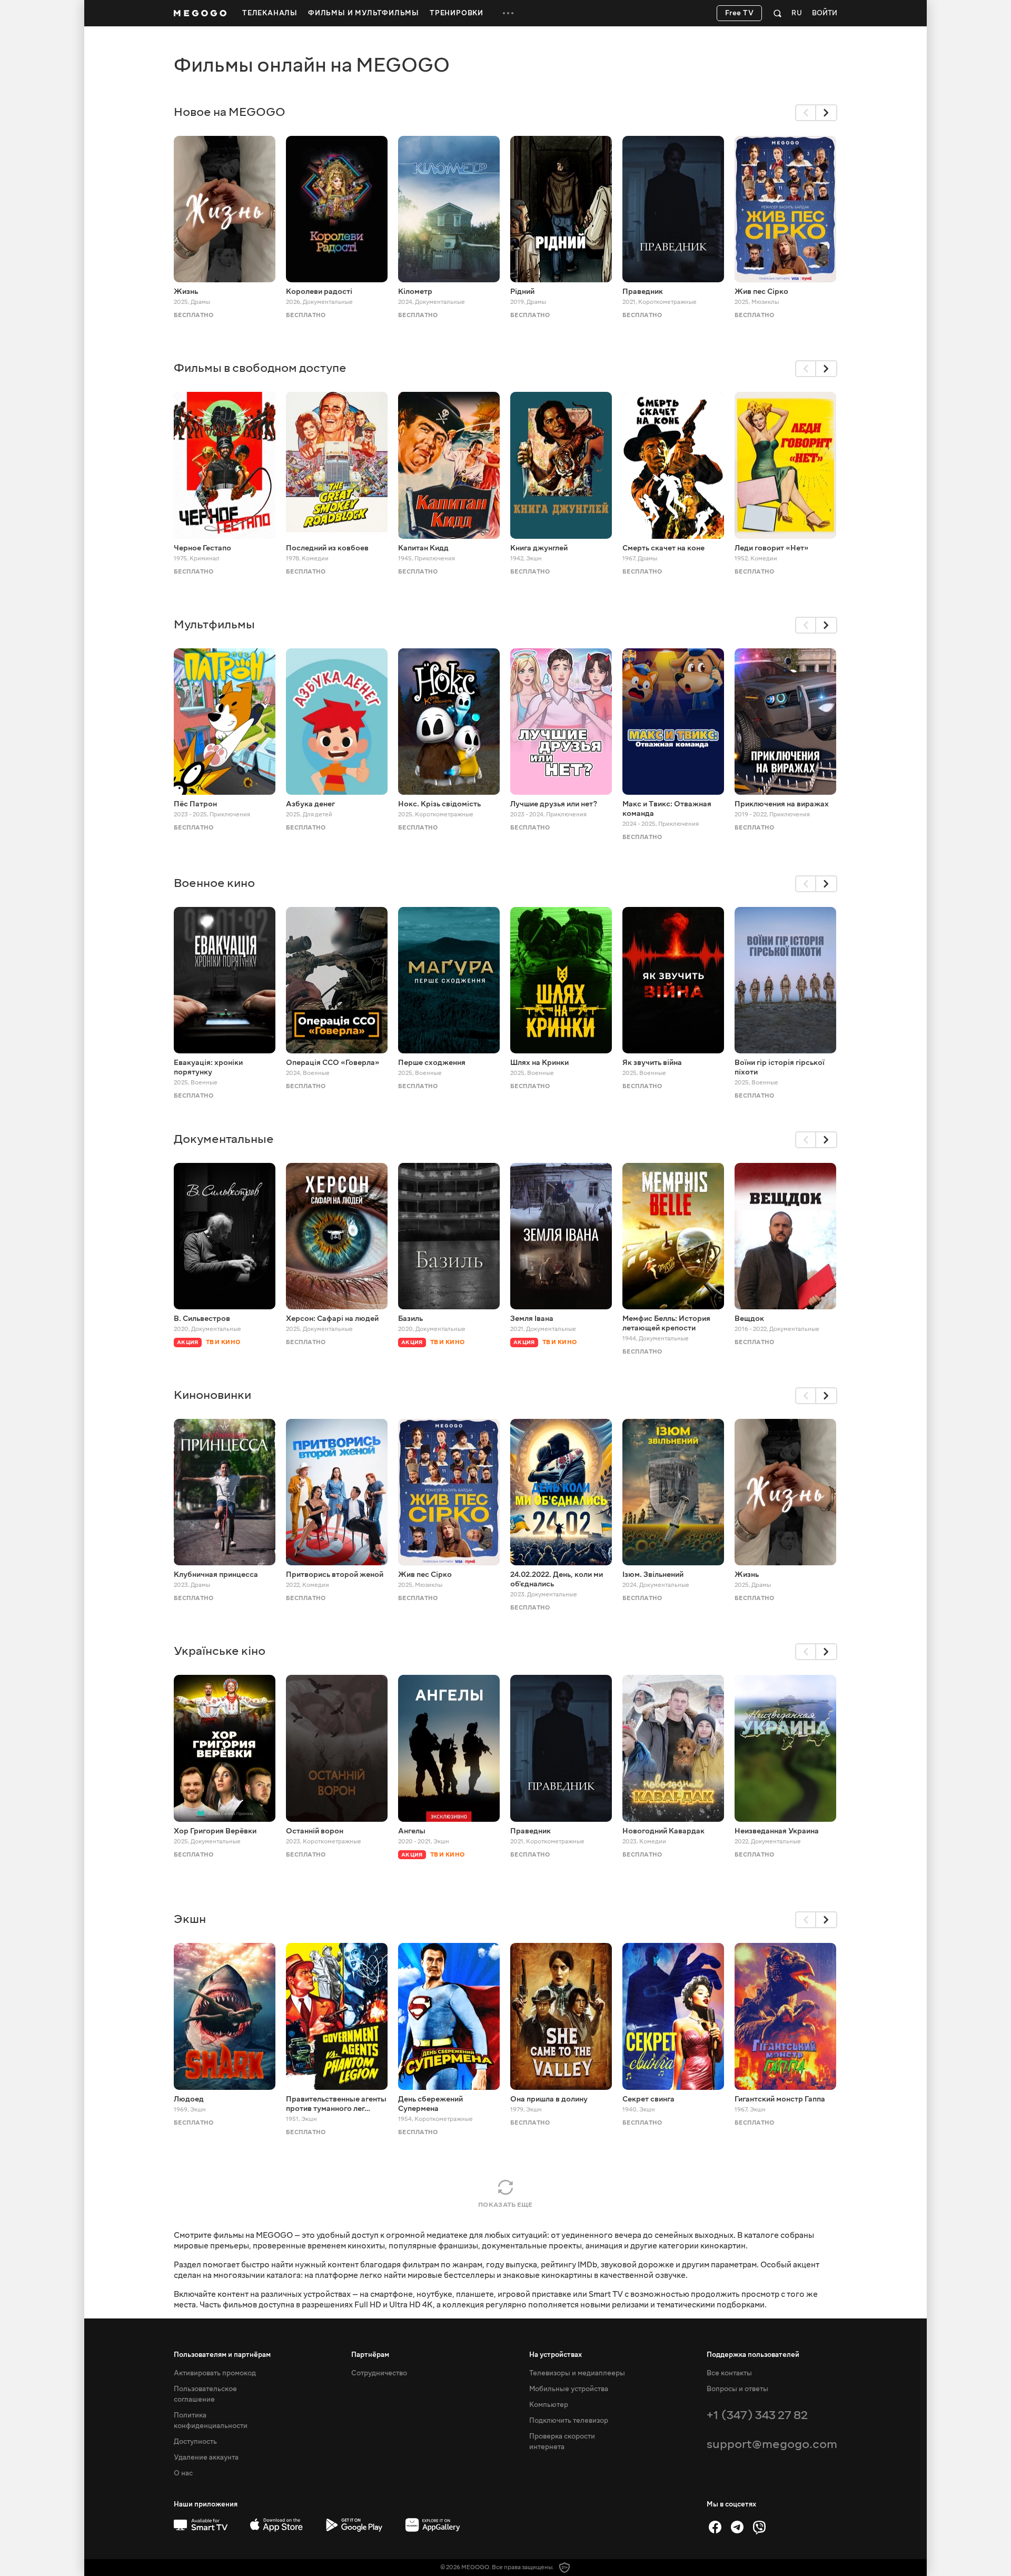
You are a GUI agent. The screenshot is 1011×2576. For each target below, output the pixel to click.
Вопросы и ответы (737, 2389)
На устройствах (556, 2355)
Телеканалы (270, 13)
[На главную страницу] (200, 13)
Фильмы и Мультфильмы (364, 13)
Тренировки (457, 13)
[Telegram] (737, 2527)
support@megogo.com (772, 2444)
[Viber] (759, 2527)
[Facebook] (715, 2527)
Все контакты (729, 2373)
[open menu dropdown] (508, 13)
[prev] (806, 113)
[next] (827, 113)
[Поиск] (777, 13)
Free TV (740, 13)
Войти (825, 13)
